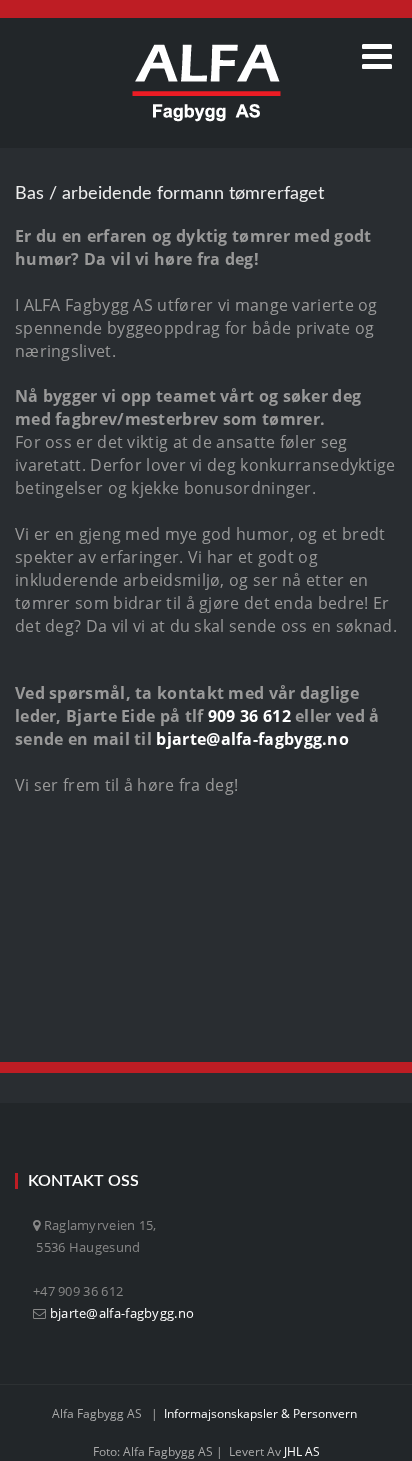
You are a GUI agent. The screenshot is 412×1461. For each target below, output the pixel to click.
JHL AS (302, 1451)
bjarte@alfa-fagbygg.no (252, 739)
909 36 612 (249, 716)
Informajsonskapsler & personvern (260, 1413)
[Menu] (377, 56)
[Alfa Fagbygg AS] (206, 83)
